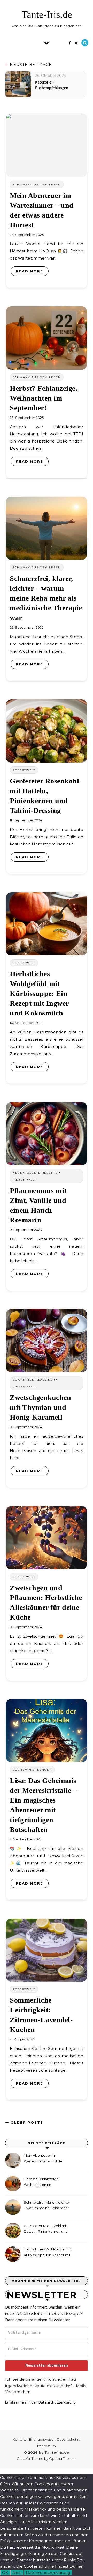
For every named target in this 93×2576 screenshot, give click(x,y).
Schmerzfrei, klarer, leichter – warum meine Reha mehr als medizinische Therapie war (46, 598)
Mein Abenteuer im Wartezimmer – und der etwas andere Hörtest (44, 2159)
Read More (30, 271)
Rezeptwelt (24, 770)
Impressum (47, 2446)
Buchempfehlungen (32, 1770)
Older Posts (26, 2122)
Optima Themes (63, 2458)
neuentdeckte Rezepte (35, 1173)
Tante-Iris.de (47, 14)
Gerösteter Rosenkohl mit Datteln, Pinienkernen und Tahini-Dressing (46, 2229)
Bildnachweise (41, 2439)
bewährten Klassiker (34, 1380)
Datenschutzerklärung (57, 2402)
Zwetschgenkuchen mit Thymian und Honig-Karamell (40, 1407)
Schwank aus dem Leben (37, 184)
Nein (17, 2573)
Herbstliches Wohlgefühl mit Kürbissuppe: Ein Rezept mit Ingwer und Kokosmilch (39, 993)
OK (5, 2573)
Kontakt (19, 2439)
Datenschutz (68, 2439)
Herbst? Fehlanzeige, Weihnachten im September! (44, 398)
